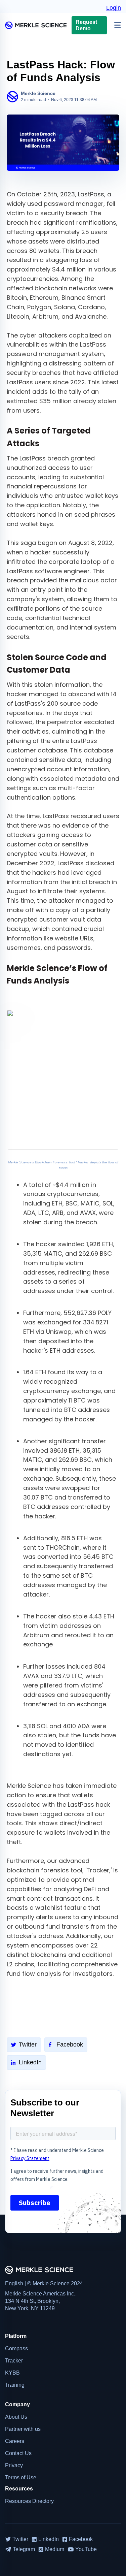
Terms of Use (21, 2477)
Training (15, 2385)
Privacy (14, 2465)
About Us (16, 2417)
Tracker (14, 2361)
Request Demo (86, 25)
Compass (16, 2348)
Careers (15, 2441)
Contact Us (18, 2453)
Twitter (28, 2044)
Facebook (70, 2044)
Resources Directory (29, 2501)
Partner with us (23, 2429)
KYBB (12, 2373)
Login (114, 8)
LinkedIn (30, 2062)
